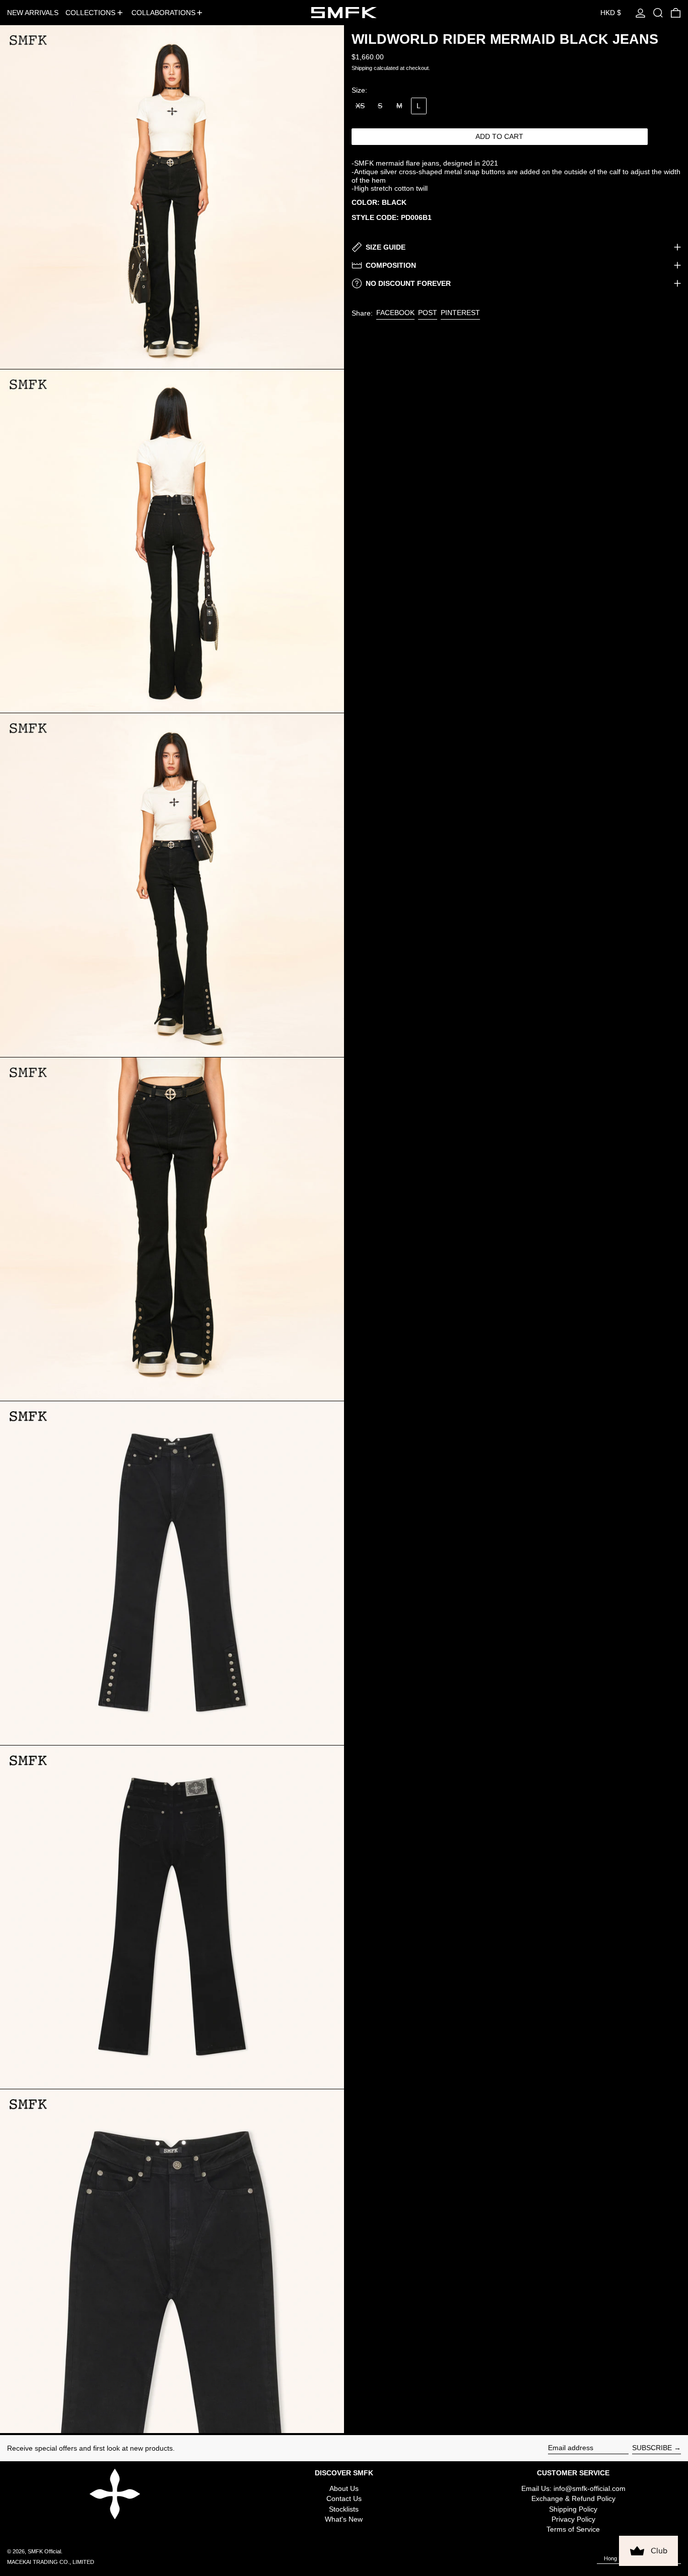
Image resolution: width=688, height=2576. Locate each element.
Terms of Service (573, 2529)
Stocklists (344, 2509)
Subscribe (652, 2448)
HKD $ (611, 13)
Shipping (362, 68)
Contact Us (344, 2498)
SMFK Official (44, 2551)
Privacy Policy (573, 2519)
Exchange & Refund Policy (573, 2498)
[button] (658, 13)
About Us (344, 2488)
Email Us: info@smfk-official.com (573, 2488)
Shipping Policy (573, 2509)
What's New (344, 2519)
